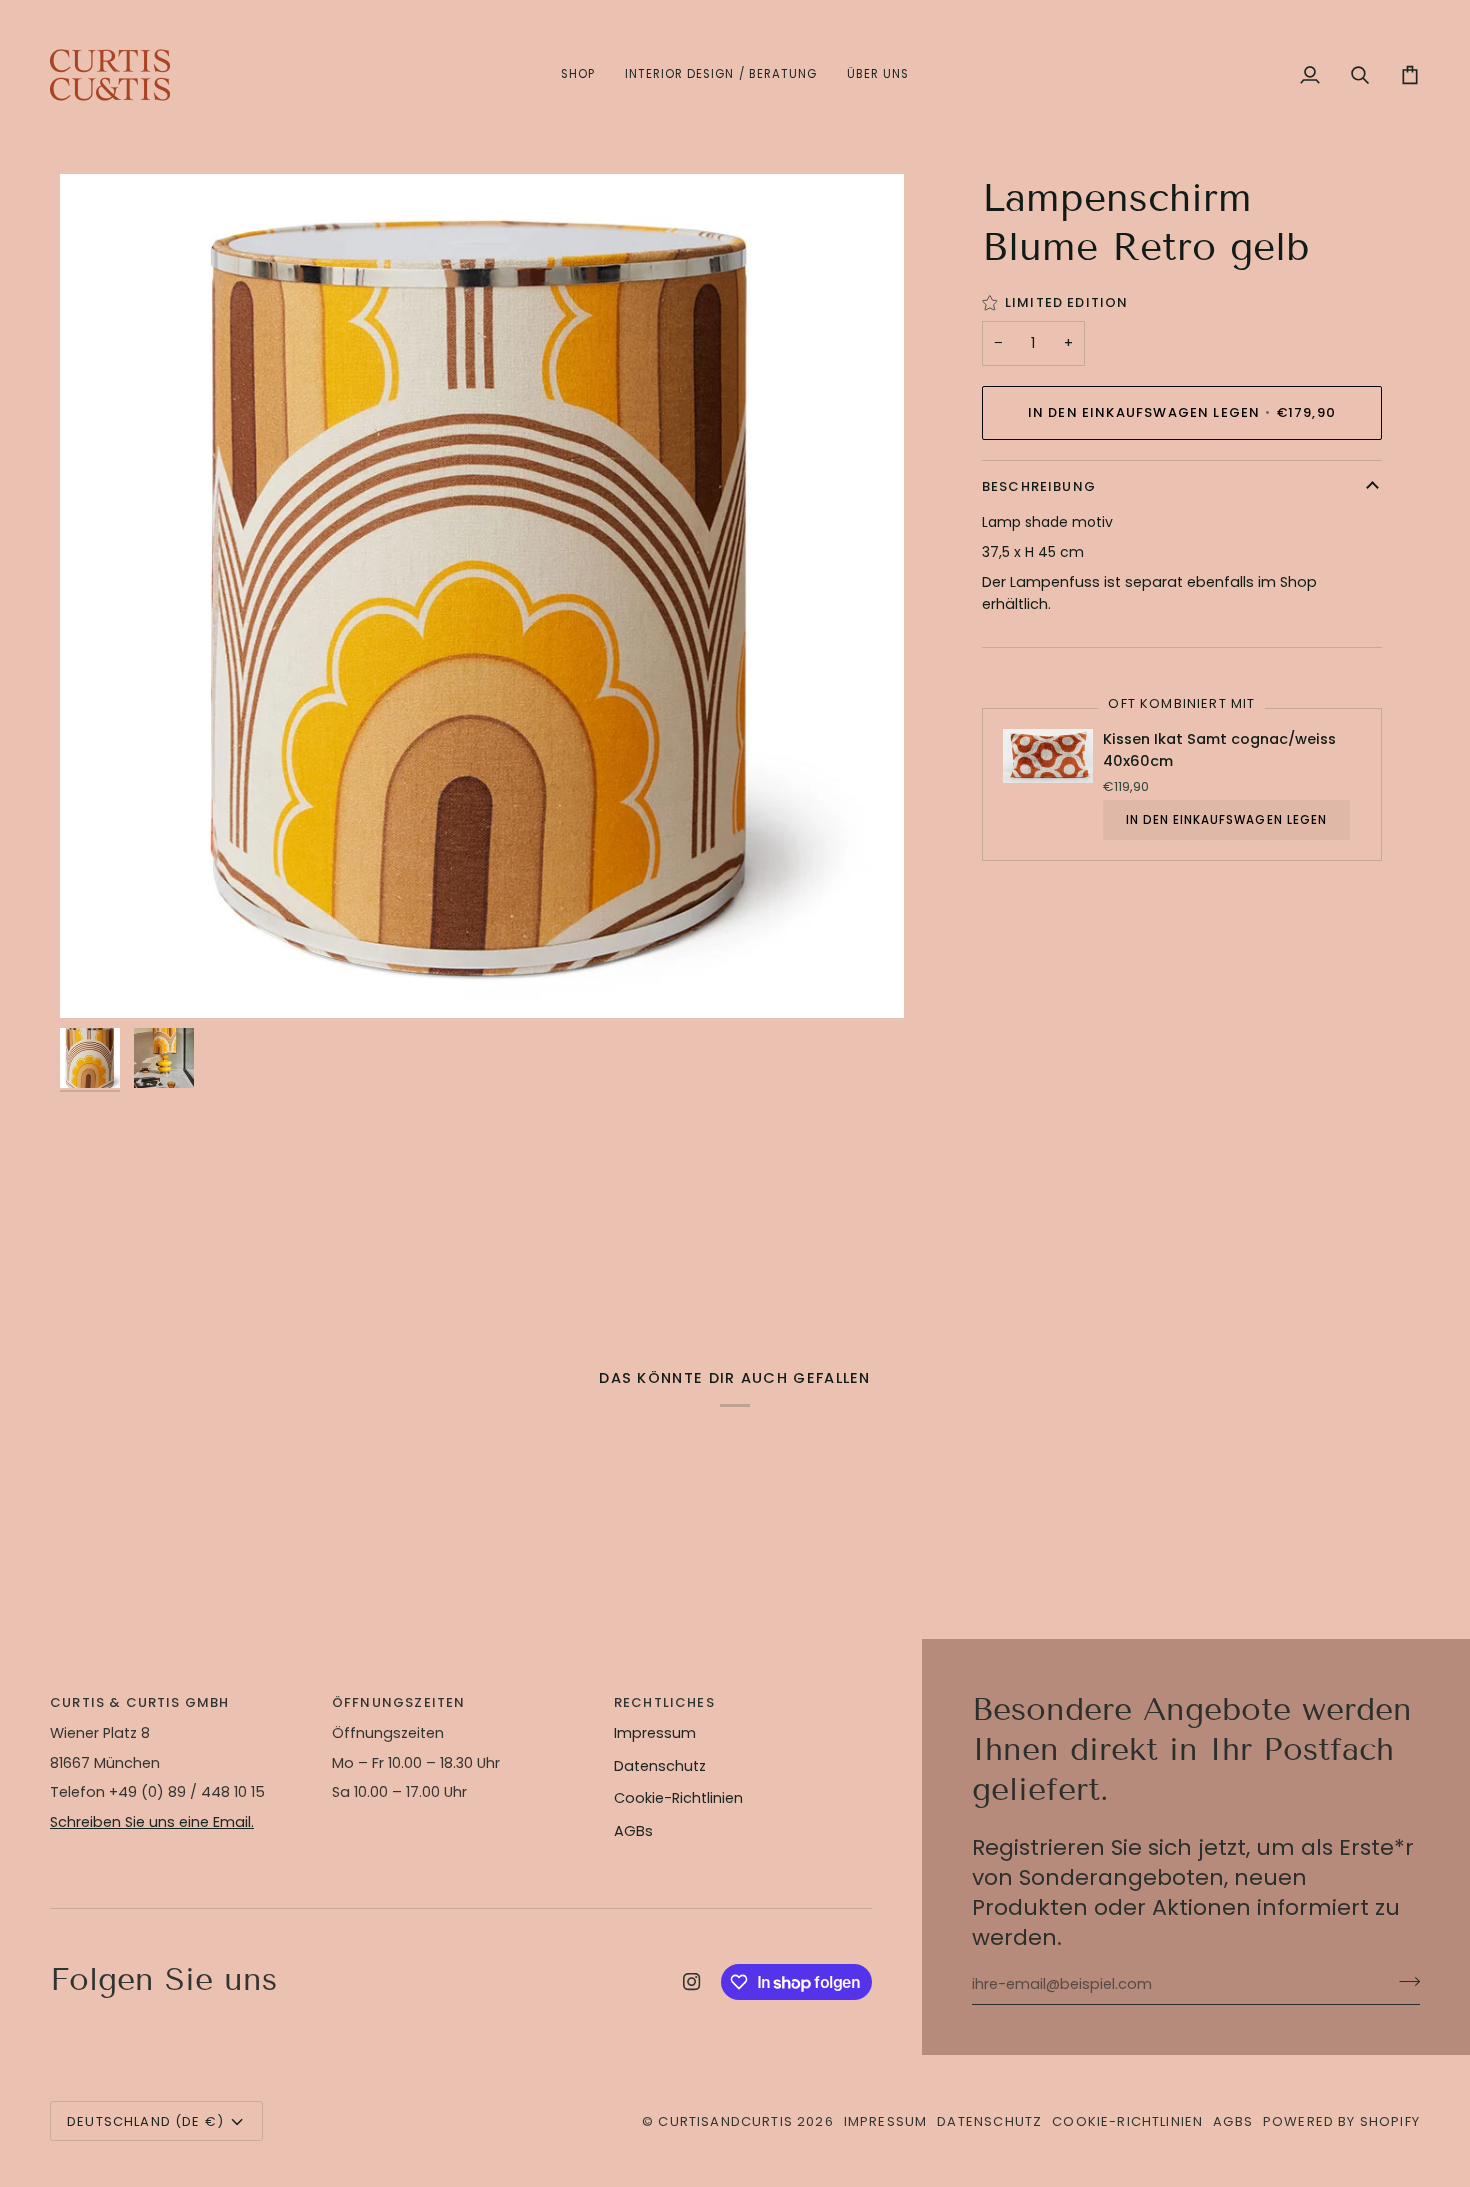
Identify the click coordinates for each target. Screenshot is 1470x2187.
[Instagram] (692, 1982)
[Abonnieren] (1403, 1982)
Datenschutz (660, 1766)
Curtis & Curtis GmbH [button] (139, 1702)
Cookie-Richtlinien (678, 1798)
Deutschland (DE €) (145, 2121)
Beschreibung (1039, 486)
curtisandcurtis (725, 2121)
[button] (578, 75)
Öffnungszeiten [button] (398, 1702)
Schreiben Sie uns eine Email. (152, 1822)
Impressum (655, 1733)
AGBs (633, 1831)
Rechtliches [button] (664, 1702)
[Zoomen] (482, 596)
